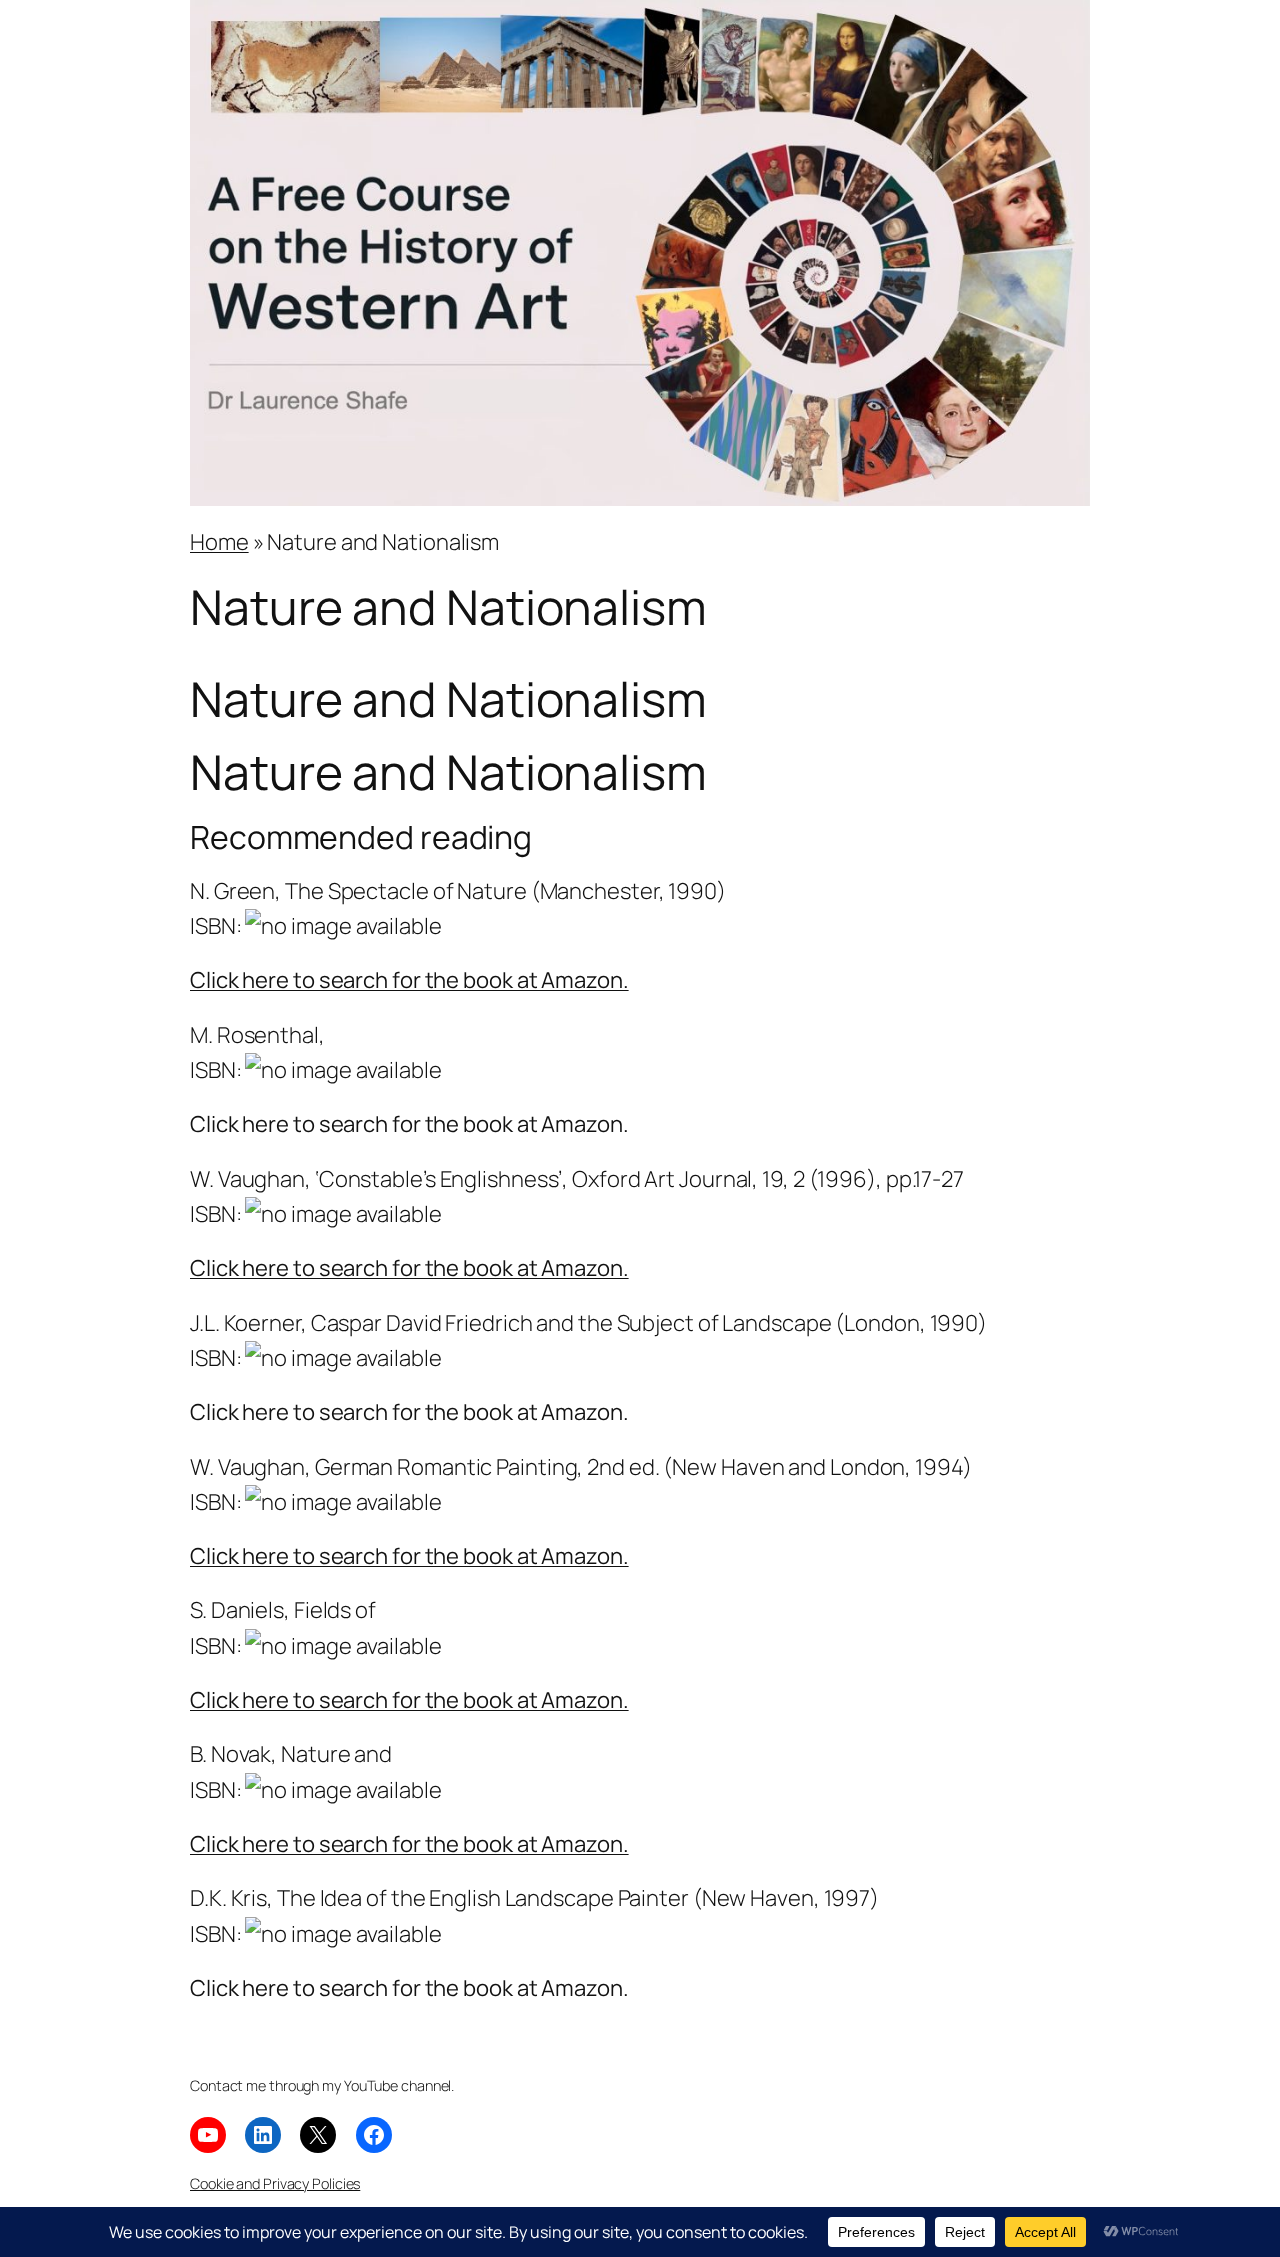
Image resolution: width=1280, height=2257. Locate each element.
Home (219, 542)
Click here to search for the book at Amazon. (409, 980)
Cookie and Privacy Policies (275, 2183)
